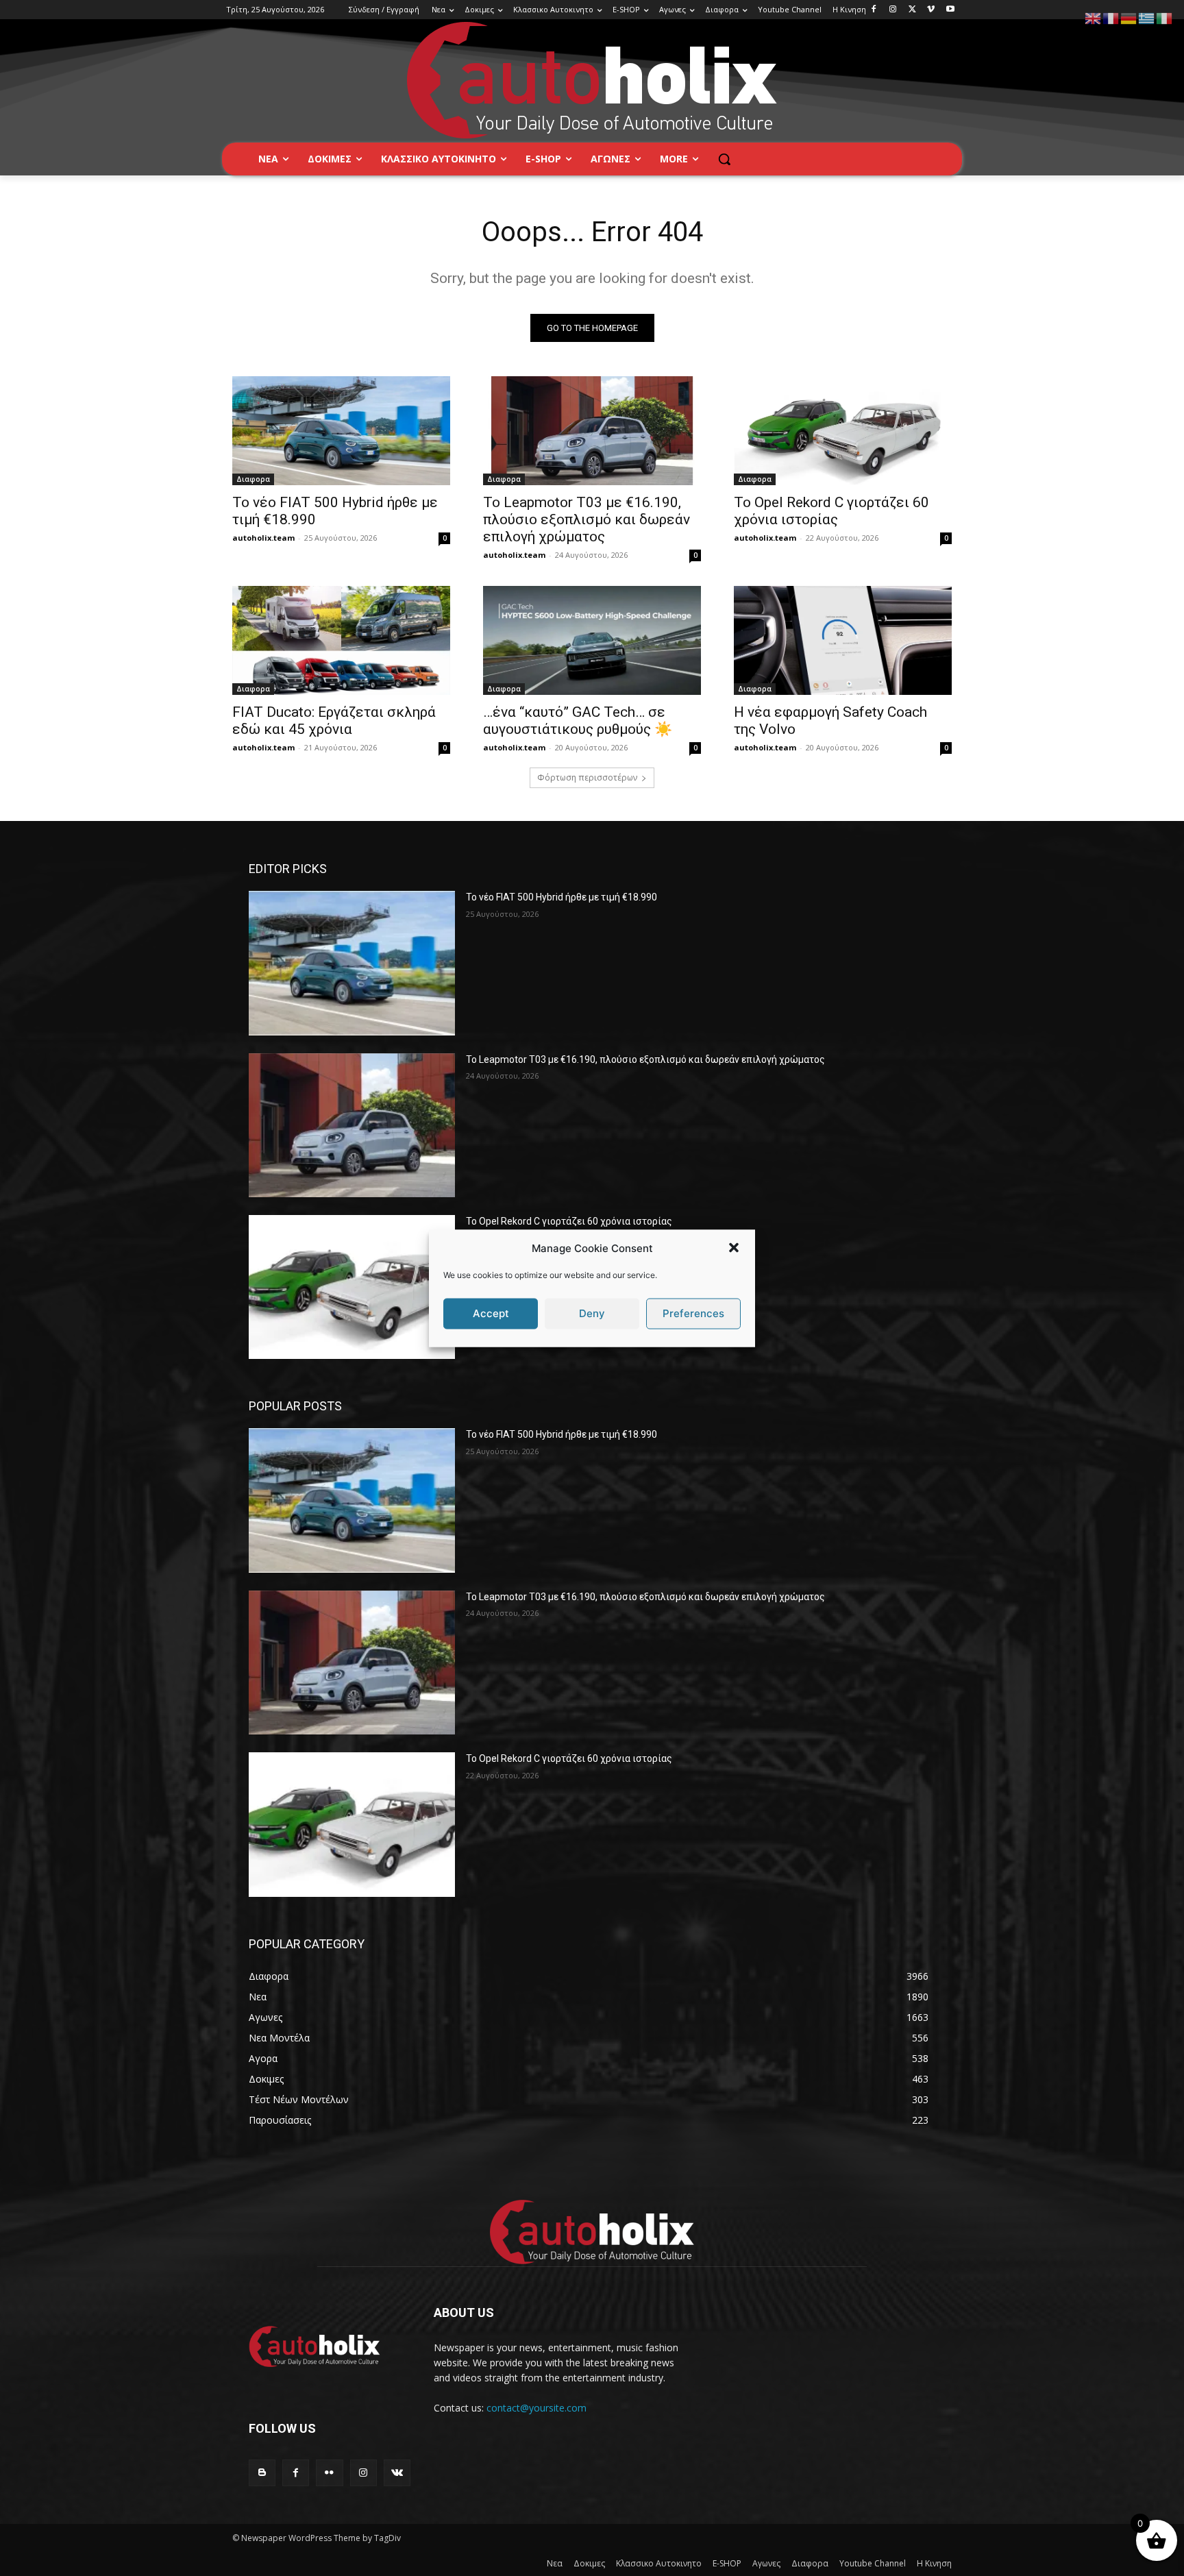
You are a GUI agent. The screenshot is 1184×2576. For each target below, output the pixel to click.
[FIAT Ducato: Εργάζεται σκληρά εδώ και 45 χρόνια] (341, 640)
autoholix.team (263, 538)
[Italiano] (1165, 17)
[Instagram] (893, 10)
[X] (912, 10)
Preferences (693, 1313)
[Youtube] (950, 10)
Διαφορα (253, 479)
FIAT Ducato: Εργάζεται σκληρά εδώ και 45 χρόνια (334, 721)
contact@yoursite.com (536, 2408)
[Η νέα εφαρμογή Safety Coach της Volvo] (843, 640)
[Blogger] (262, 2473)
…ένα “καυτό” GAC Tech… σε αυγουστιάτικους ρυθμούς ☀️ (578, 721)
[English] (1094, 17)
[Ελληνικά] (1147, 17)
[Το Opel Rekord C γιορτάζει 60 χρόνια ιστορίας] (843, 431)
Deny (592, 1313)
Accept (491, 1313)
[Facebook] (874, 10)
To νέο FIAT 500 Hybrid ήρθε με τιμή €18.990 (562, 897)
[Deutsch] (1129, 17)
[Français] (1111, 17)
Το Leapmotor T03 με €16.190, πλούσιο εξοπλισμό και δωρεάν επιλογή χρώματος (587, 519)
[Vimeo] (931, 10)
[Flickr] (329, 2473)
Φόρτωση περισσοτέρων (587, 777)
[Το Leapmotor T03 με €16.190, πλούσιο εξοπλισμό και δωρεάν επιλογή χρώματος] (592, 431)
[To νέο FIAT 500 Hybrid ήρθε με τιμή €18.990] (341, 431)
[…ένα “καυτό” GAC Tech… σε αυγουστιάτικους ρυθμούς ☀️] (592, 640)
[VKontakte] (397, 2473)
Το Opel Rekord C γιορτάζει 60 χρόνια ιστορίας (831, 511)
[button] (734, 1248)
